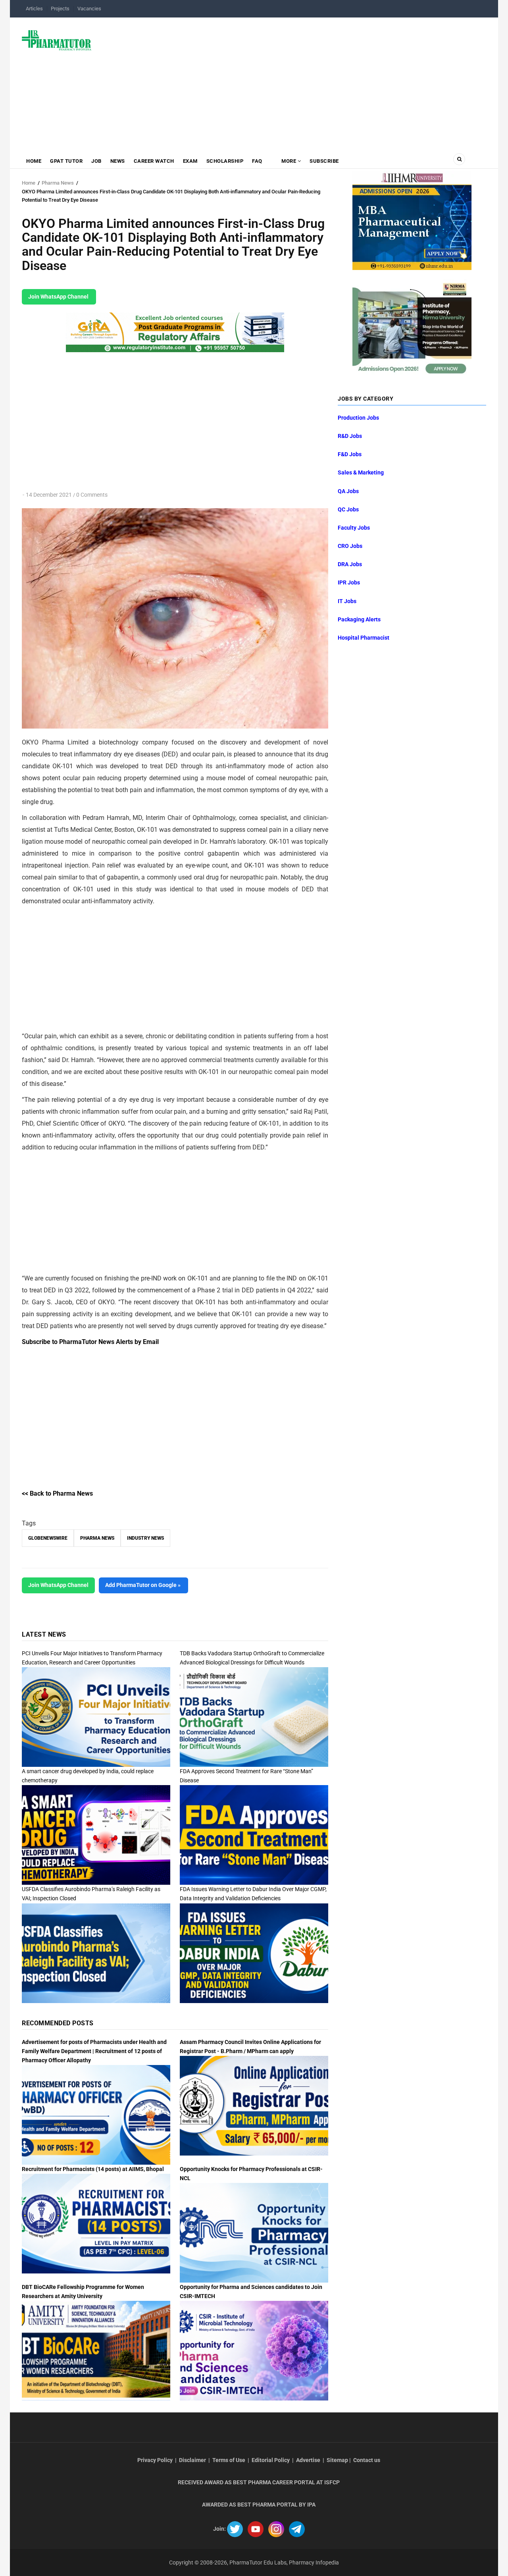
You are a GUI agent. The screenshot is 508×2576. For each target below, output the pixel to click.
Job (96, 161)
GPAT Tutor (66, 161)
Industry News (145, 1538)
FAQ (257, 161)
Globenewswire (48, 1538)
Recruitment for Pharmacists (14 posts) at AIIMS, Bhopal (93, 2169)
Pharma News (58, 183)
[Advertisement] (293, 81)
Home (34, 161)
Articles (34, 9)
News (118, 161)
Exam (190, 161)
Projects (60, 9)
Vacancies (89, 9)
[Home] (57, 40)
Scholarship (225, 161)
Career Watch (154, 161)
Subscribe (324, 161)
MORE (289, 161)
